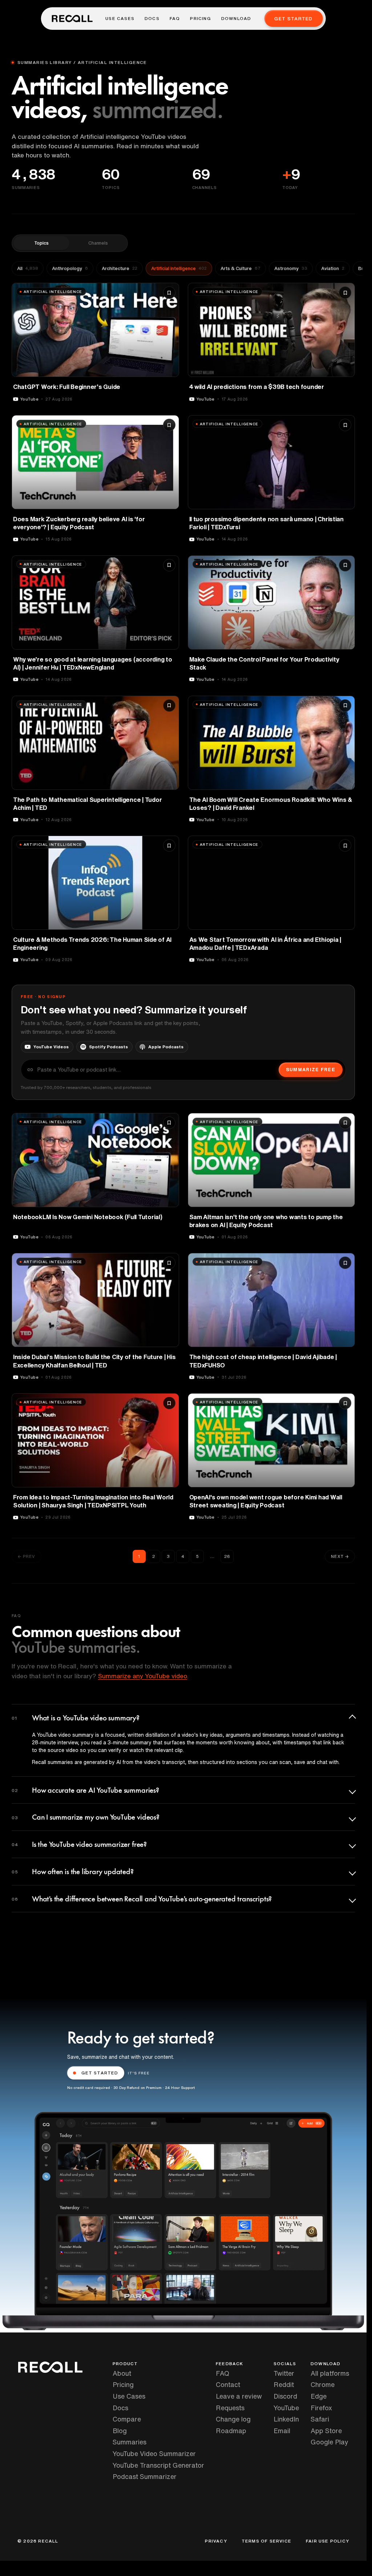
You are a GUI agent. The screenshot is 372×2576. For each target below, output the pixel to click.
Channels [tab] (98, 243)
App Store (326, 2431)
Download (236, 19)
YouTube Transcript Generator (158, 2465)
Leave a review (239, 2396)
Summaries (130, 2442)
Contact (228, 2384)
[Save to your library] (169, 293)
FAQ (175, 19)
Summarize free (311, 1070)
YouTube (286, 2408)
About (122, 2373)
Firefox (321, 2408)
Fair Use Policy (327, 2541)
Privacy (216, 2541)
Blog (120, 2431)
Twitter (284, 2373)
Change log (233, 2419)
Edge (319, 2396)
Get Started (293, 19)
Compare (127, 2419)
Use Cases (120, 19)
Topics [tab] (41, 243)
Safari (320, 2419)
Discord (285, 2396)
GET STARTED (100, 2073)
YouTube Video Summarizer (154, 2454)
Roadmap (231, 2431)
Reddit (284, 2384)
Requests (230, 2408)
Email (282, 2431)
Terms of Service (266, 2541)
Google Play (329, 2442)
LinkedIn (286, 2419)
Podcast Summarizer (145, 2476)
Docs (152, 19)
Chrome (323, 2384)
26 (227, 1556)
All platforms (330, 2373)
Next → (340, 1556)
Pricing (200, 19)
